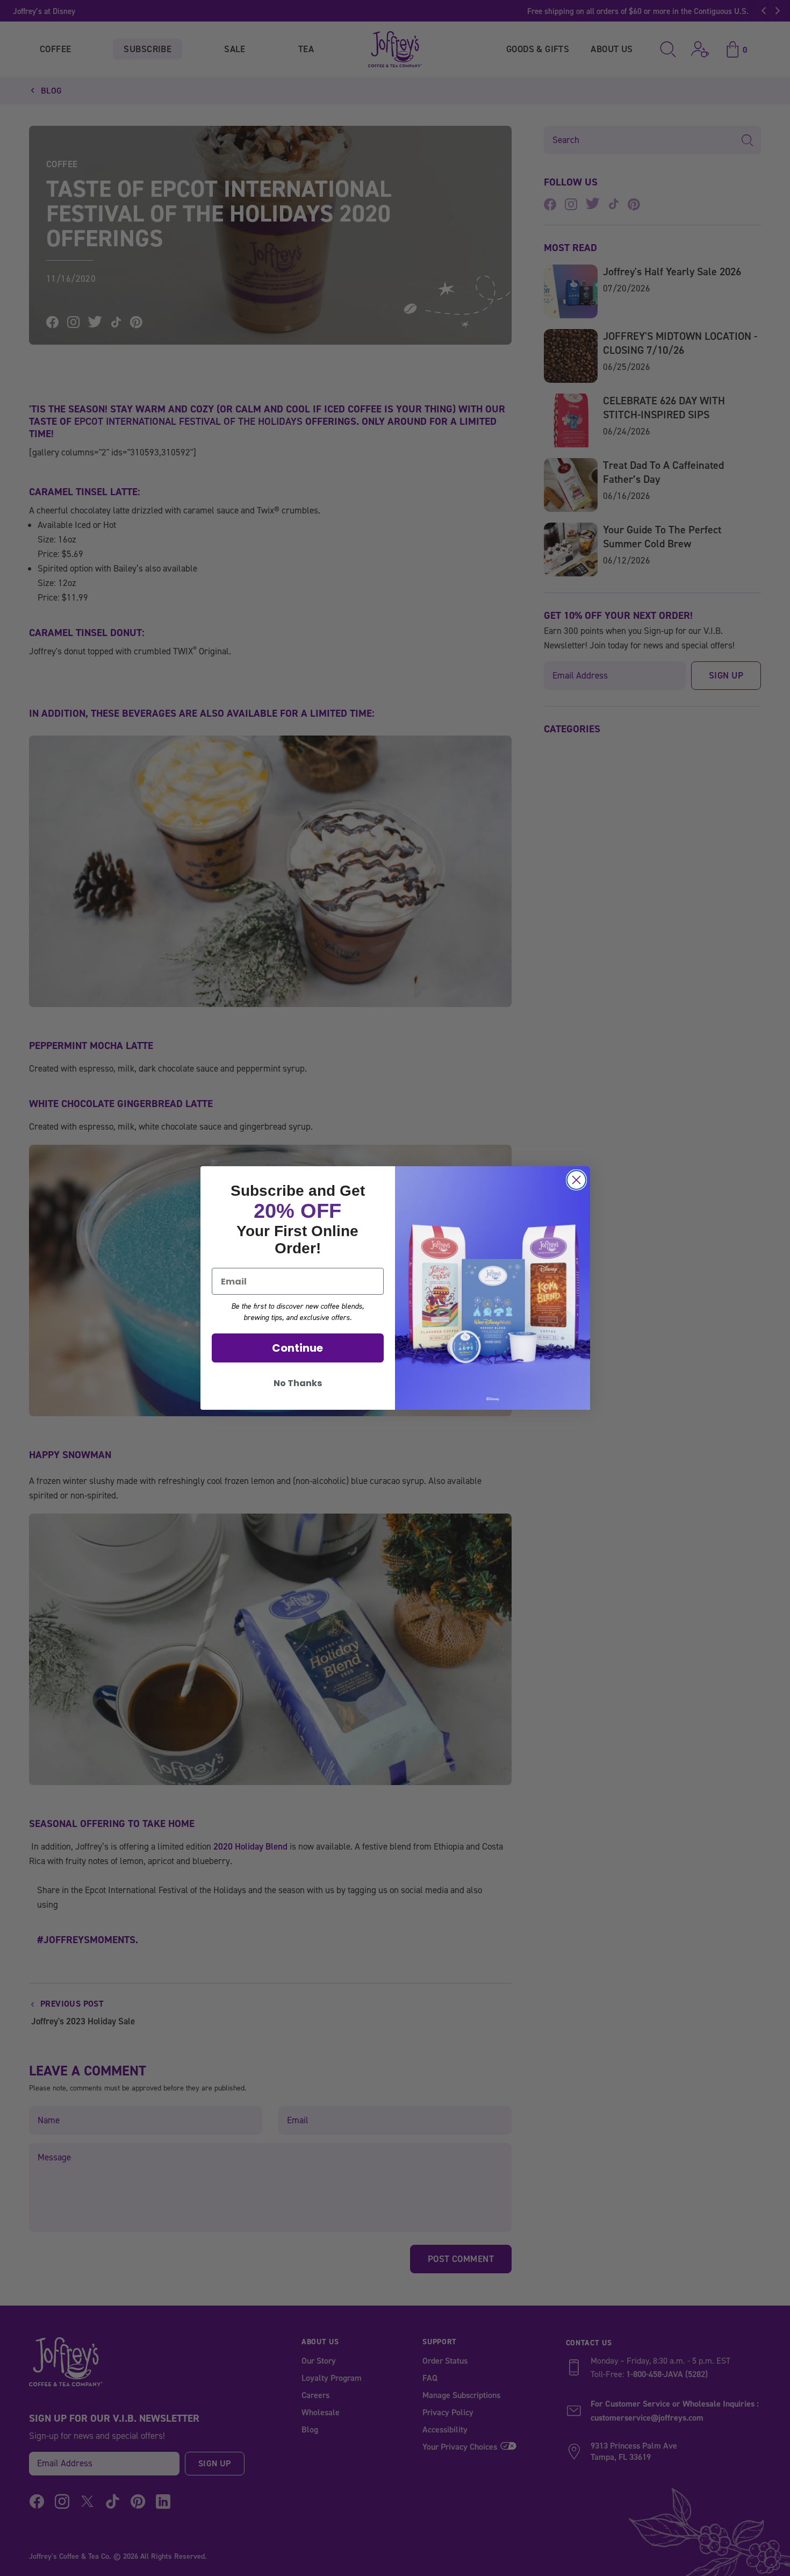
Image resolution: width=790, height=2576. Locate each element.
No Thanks (298, 1383)
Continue (297, 1348)
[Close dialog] (576, 1180)
